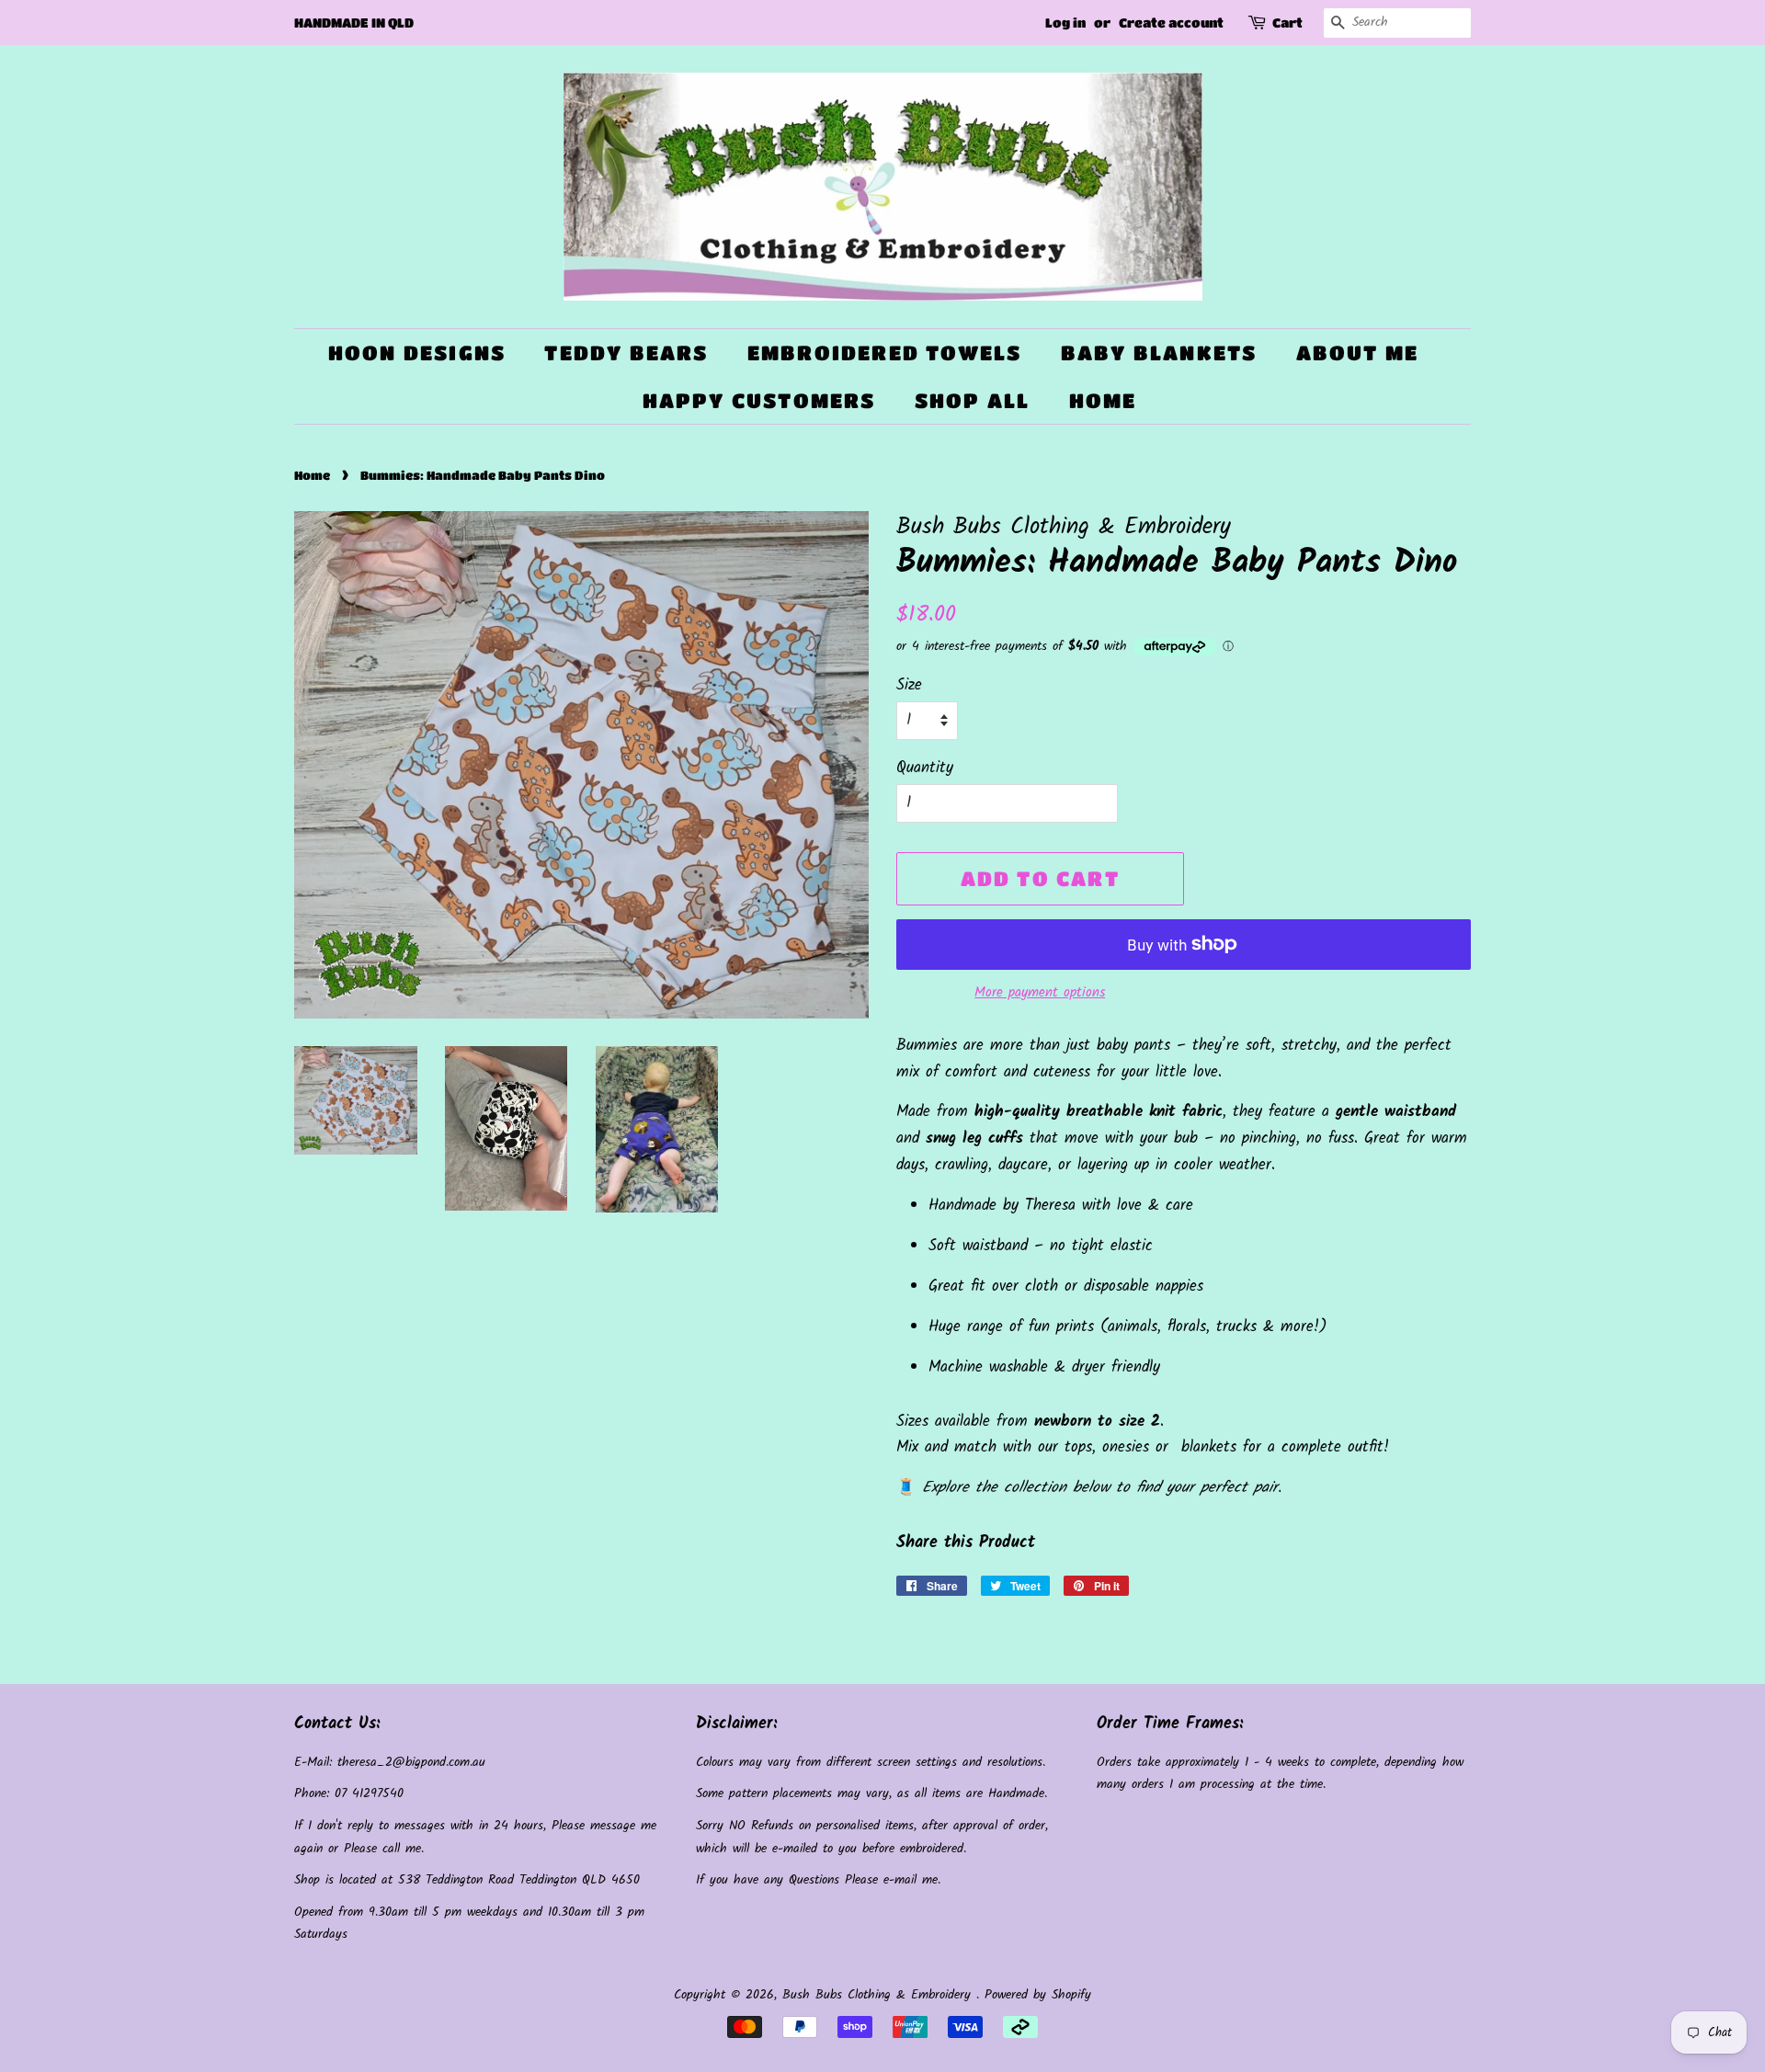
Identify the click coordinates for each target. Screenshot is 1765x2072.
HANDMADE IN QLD (354, 22)
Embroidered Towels (885, 353)
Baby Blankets (1159, 353)
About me (1358, 353)
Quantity (925, 768)
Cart (1287, 22)
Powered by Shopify (1038, 1995)
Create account (1171, 22)
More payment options (1040, 993)
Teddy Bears (626, 353)
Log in (1065, 22)
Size (909, 685)
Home (1103, 400)
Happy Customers (759, 400)
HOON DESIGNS (417, 353)
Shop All (973, 400)
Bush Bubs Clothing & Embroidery (879, 1995)
